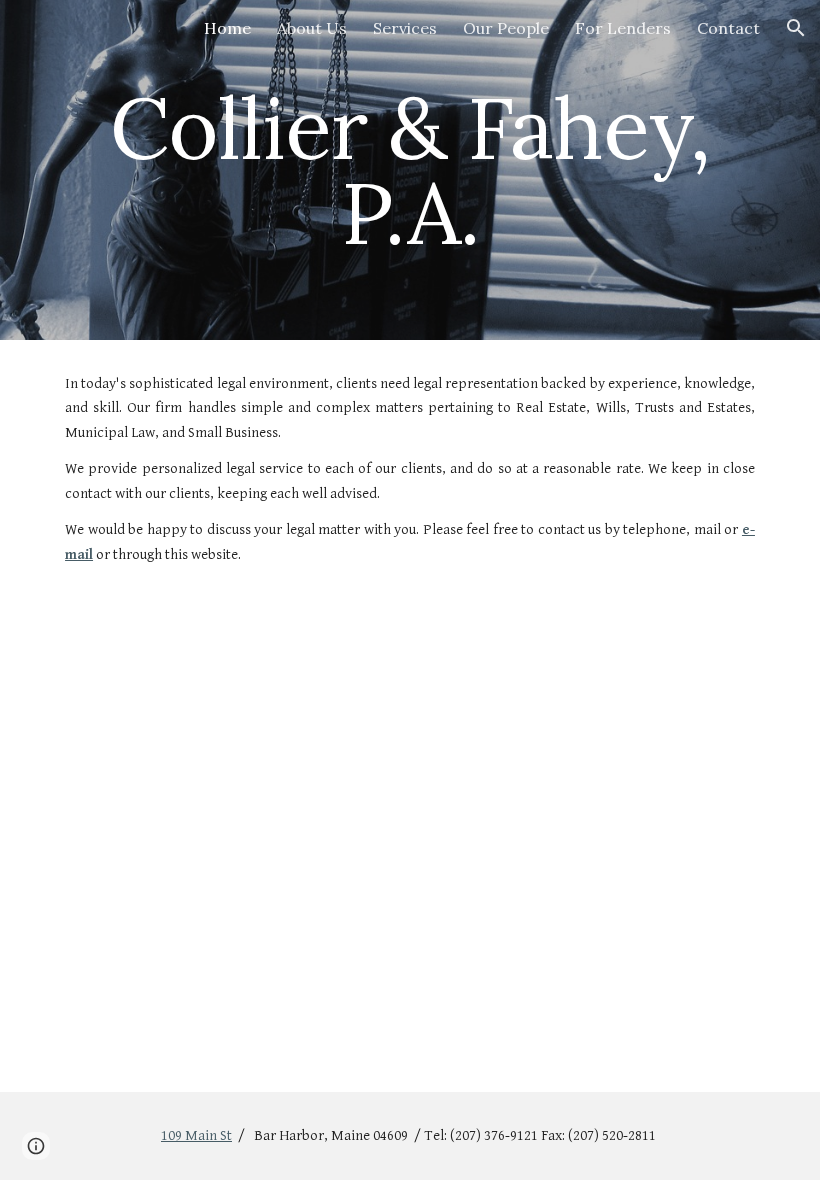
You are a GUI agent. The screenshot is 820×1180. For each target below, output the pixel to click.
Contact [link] (728, 28)
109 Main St (196, 1135)
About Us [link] (312, 28)
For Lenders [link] (623, 28)
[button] (796, 28)
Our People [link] (506, 28)
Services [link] (405, 28)
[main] (410, 170)
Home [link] (227, 28)
